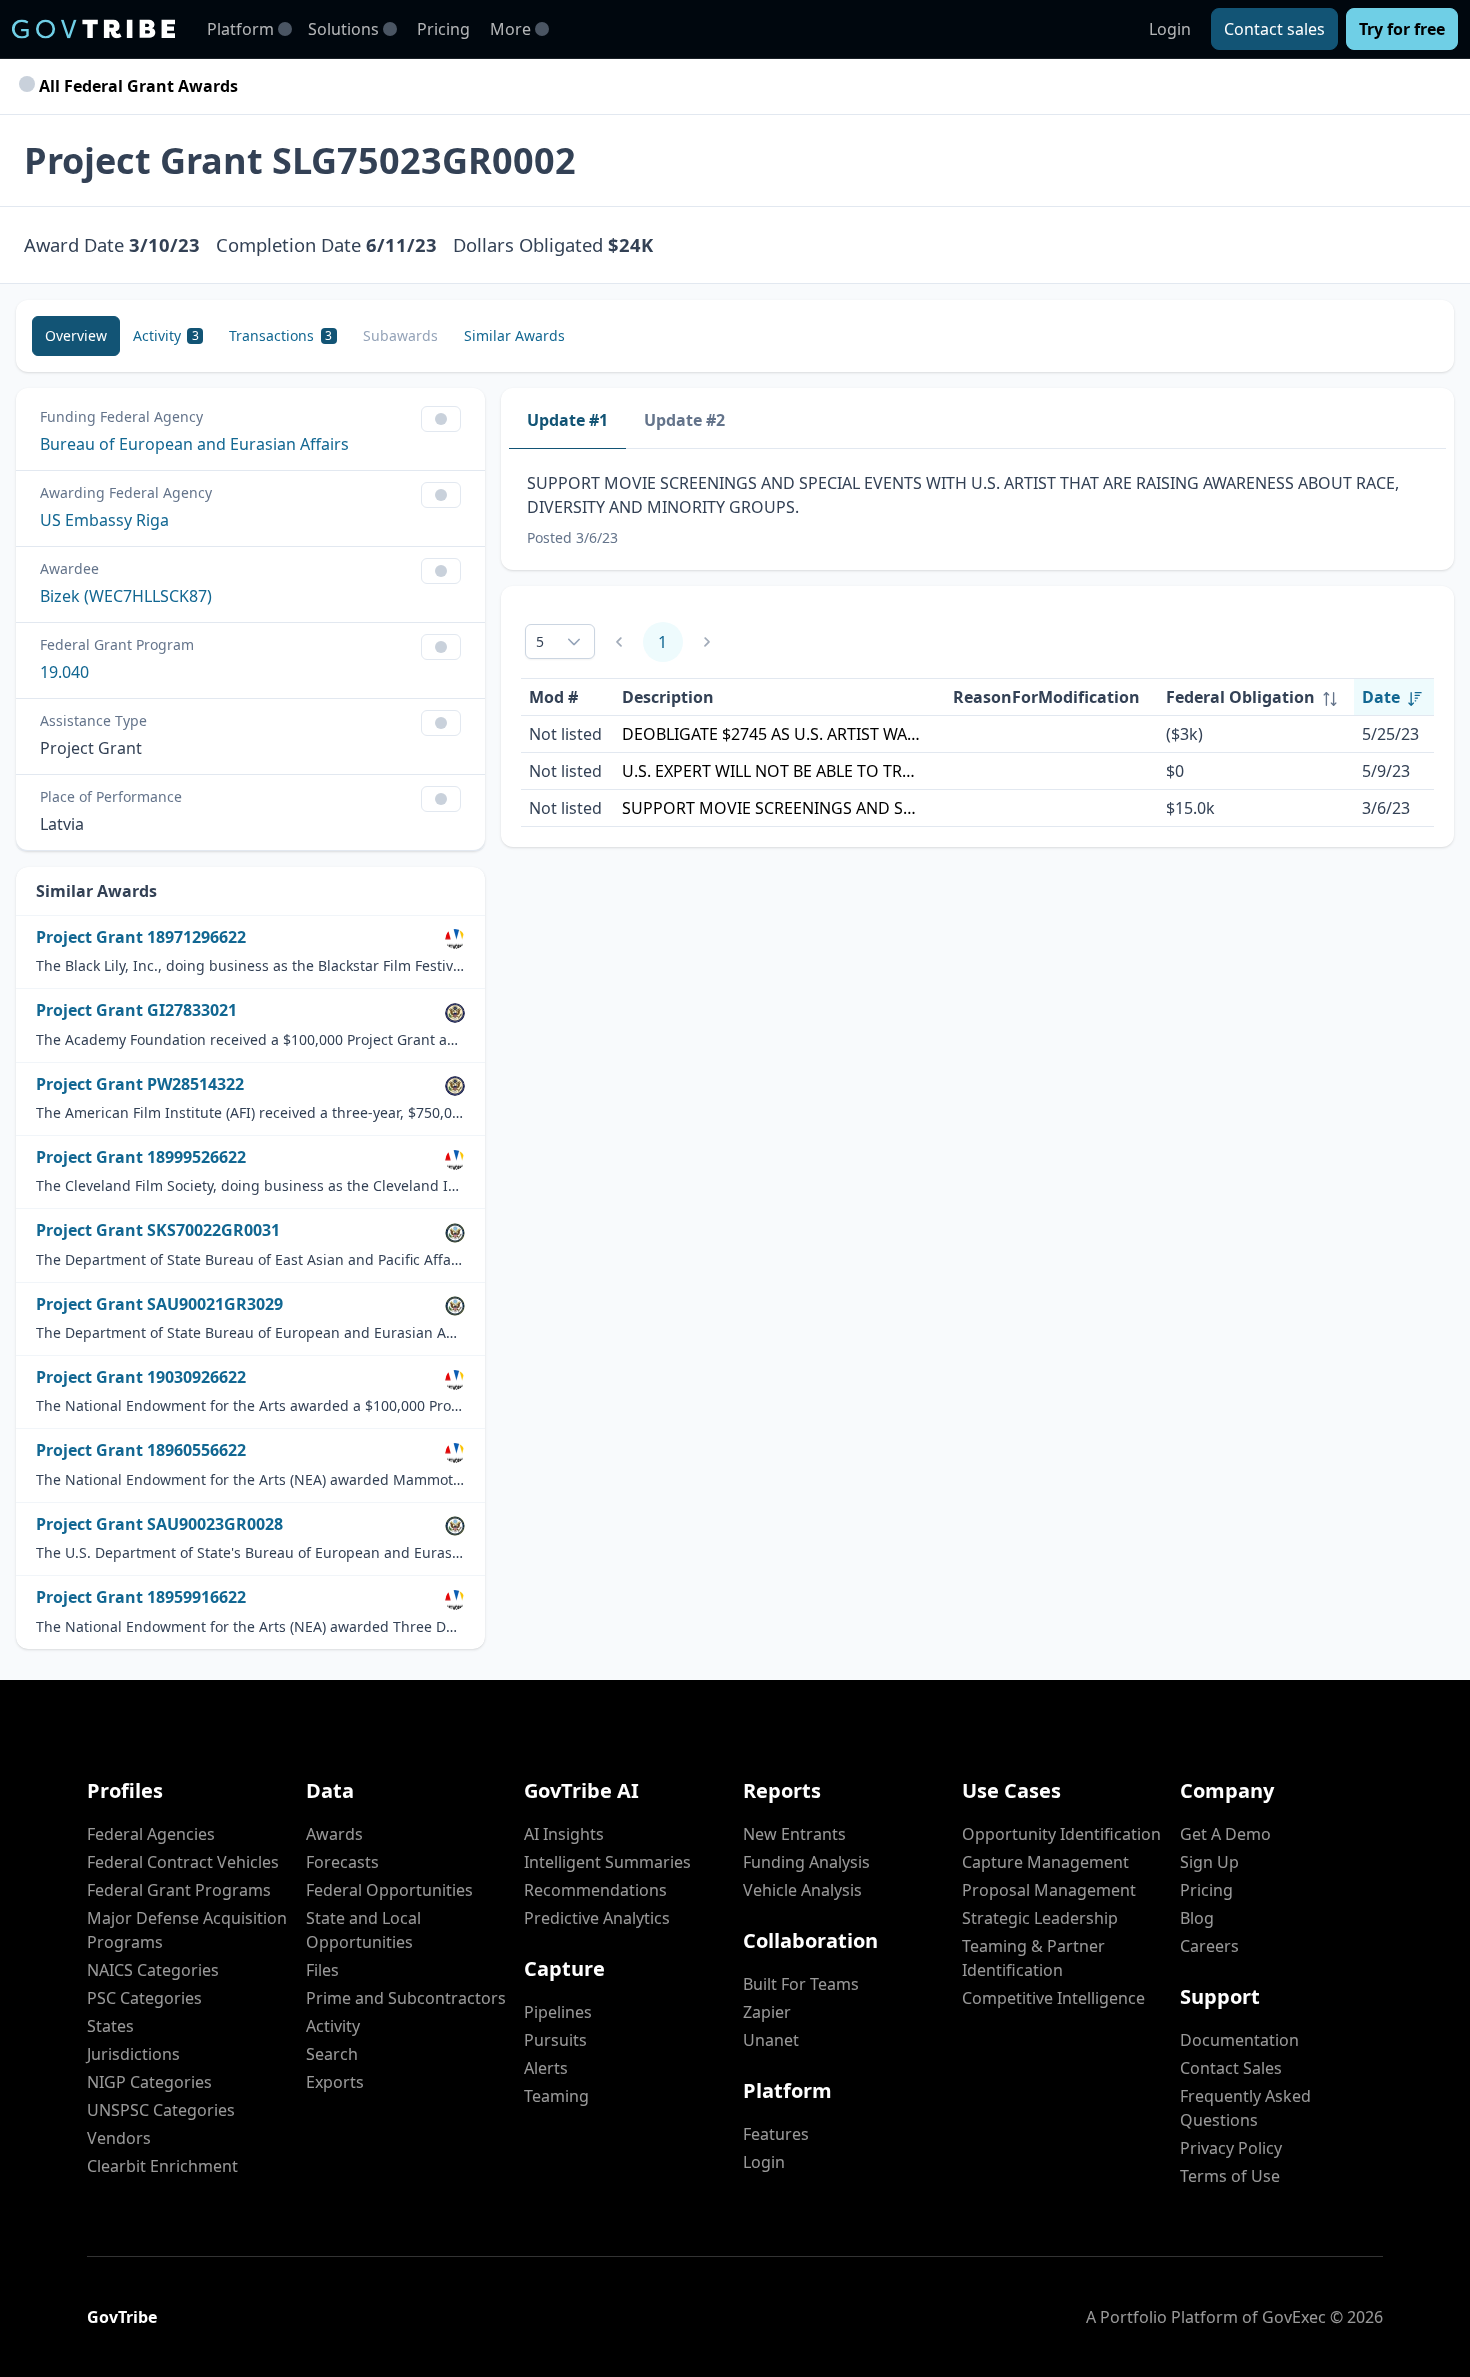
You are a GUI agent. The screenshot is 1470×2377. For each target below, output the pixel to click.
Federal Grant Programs (179, 1890)
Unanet (771, 2040)
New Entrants (794, 1834)
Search (332, 2054)
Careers (1209, 1946)
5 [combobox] (540, 641)
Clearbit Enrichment (162, 2166)
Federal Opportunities (389, 1890)
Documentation (1239, 2040)
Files (322, 1970)
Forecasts (342, 1862)
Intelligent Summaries (607, 1862)
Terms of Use (1230, 2176)
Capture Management (1045, 1862)
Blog (1197, 1918)
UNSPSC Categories (161, 2110)
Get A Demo (1225, 1834)
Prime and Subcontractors (406, 1998)
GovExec (1294, 2317)
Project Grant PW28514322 (140, 1084)
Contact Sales (1231, 2068)
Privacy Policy (1231, 2148)
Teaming (556, 2096)
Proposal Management (1049, 1890)
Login (1170, 29)
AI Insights (564, 1834)
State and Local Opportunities (363, 1930)
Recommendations (595, 1890)
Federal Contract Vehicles (183, 1862)
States (110, 2026)
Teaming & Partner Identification (1033, 1958)
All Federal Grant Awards (136, 86)
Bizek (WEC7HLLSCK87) (126, 596)
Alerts (546, 2068)
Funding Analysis (806, 1862)
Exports (335, 2082)
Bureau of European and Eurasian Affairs (194, 444)
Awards (334, 1834)
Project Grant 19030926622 (141, 1377)
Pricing (443, 29)
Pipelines (558, 2012)
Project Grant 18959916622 (141, 1597)
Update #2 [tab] (684, 420)
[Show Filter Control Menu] (441, 419)
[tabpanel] (977, 509)
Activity (333, 2026)
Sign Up (1209, 1862)
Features (776, 2134)
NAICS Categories (153, 1970)
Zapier (767, 2012)
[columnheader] (1256, 697)
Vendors (119, 2138)
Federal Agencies (151, 1834)
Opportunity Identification (1061, 1834)
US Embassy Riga (104, 520)
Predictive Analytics (597, 1918)
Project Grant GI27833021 (136, 1010)
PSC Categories (144, 1998)
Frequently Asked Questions (1245, 2108)
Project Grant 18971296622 (141, 937)
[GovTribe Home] (93, 29)
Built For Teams (801, 1984)
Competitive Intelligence (1053, 1998)
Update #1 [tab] (567, 420)
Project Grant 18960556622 (141, 1450)
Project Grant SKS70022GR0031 (158, 1230)
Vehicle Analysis (802, 1890)
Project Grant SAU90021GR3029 (159, 1304)
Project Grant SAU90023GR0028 (159, 1524)
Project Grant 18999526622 (141, 1157)
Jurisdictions (133, 2054)
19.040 (64, 672)
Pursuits (555, 2040)
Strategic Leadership (1040, 1918)
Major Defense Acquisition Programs (187, 1930)
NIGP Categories (149, 2082)
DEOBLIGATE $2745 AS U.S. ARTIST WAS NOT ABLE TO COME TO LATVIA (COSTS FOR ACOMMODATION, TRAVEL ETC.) (772, 734)
